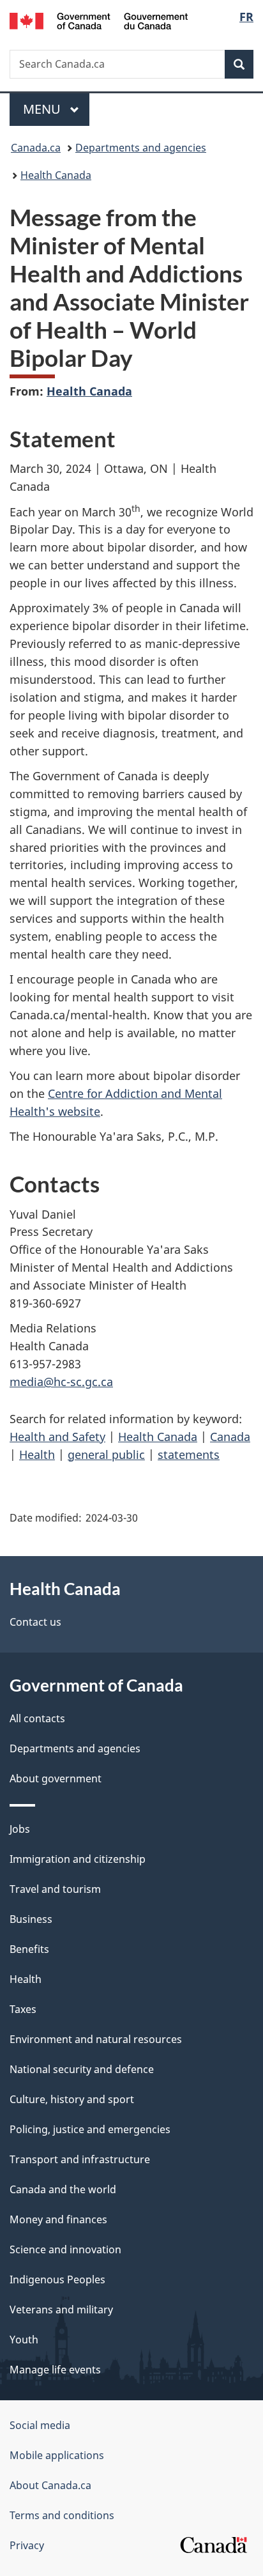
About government (56, 1778)
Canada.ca (36, 148)
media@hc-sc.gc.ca (61, 1382)
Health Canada (56, 175)
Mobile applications (57, 2455)
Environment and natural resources (96, 2039)
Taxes (23, 2009)
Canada (230, 1437)
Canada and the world (63, 2189)
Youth (24, 2340)
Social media (40, 2425)
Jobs (20, 1829)
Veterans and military (61, 2310)
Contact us (35, 1622)
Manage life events (55, 2370)
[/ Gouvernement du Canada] (99, 20)
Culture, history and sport (72, 2099)
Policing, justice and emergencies (90, 2129)
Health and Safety (57, 1437)
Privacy (27, 2545)
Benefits (29, 1949)
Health (37, 1454)
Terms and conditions (62, 2515)
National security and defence (82, 2069)
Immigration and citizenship (78, 1859)
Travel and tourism (55, 1889)
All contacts (37, 1718)
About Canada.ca (50, 2485)
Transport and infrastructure (80, 2159)
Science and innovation (65, 2249)
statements (189, 1454)
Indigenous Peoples (57, 2279)
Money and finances (58, 2219)
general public (106, 1454)
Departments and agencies (141, 148)
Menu (43, 109)
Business (31, 1919)
